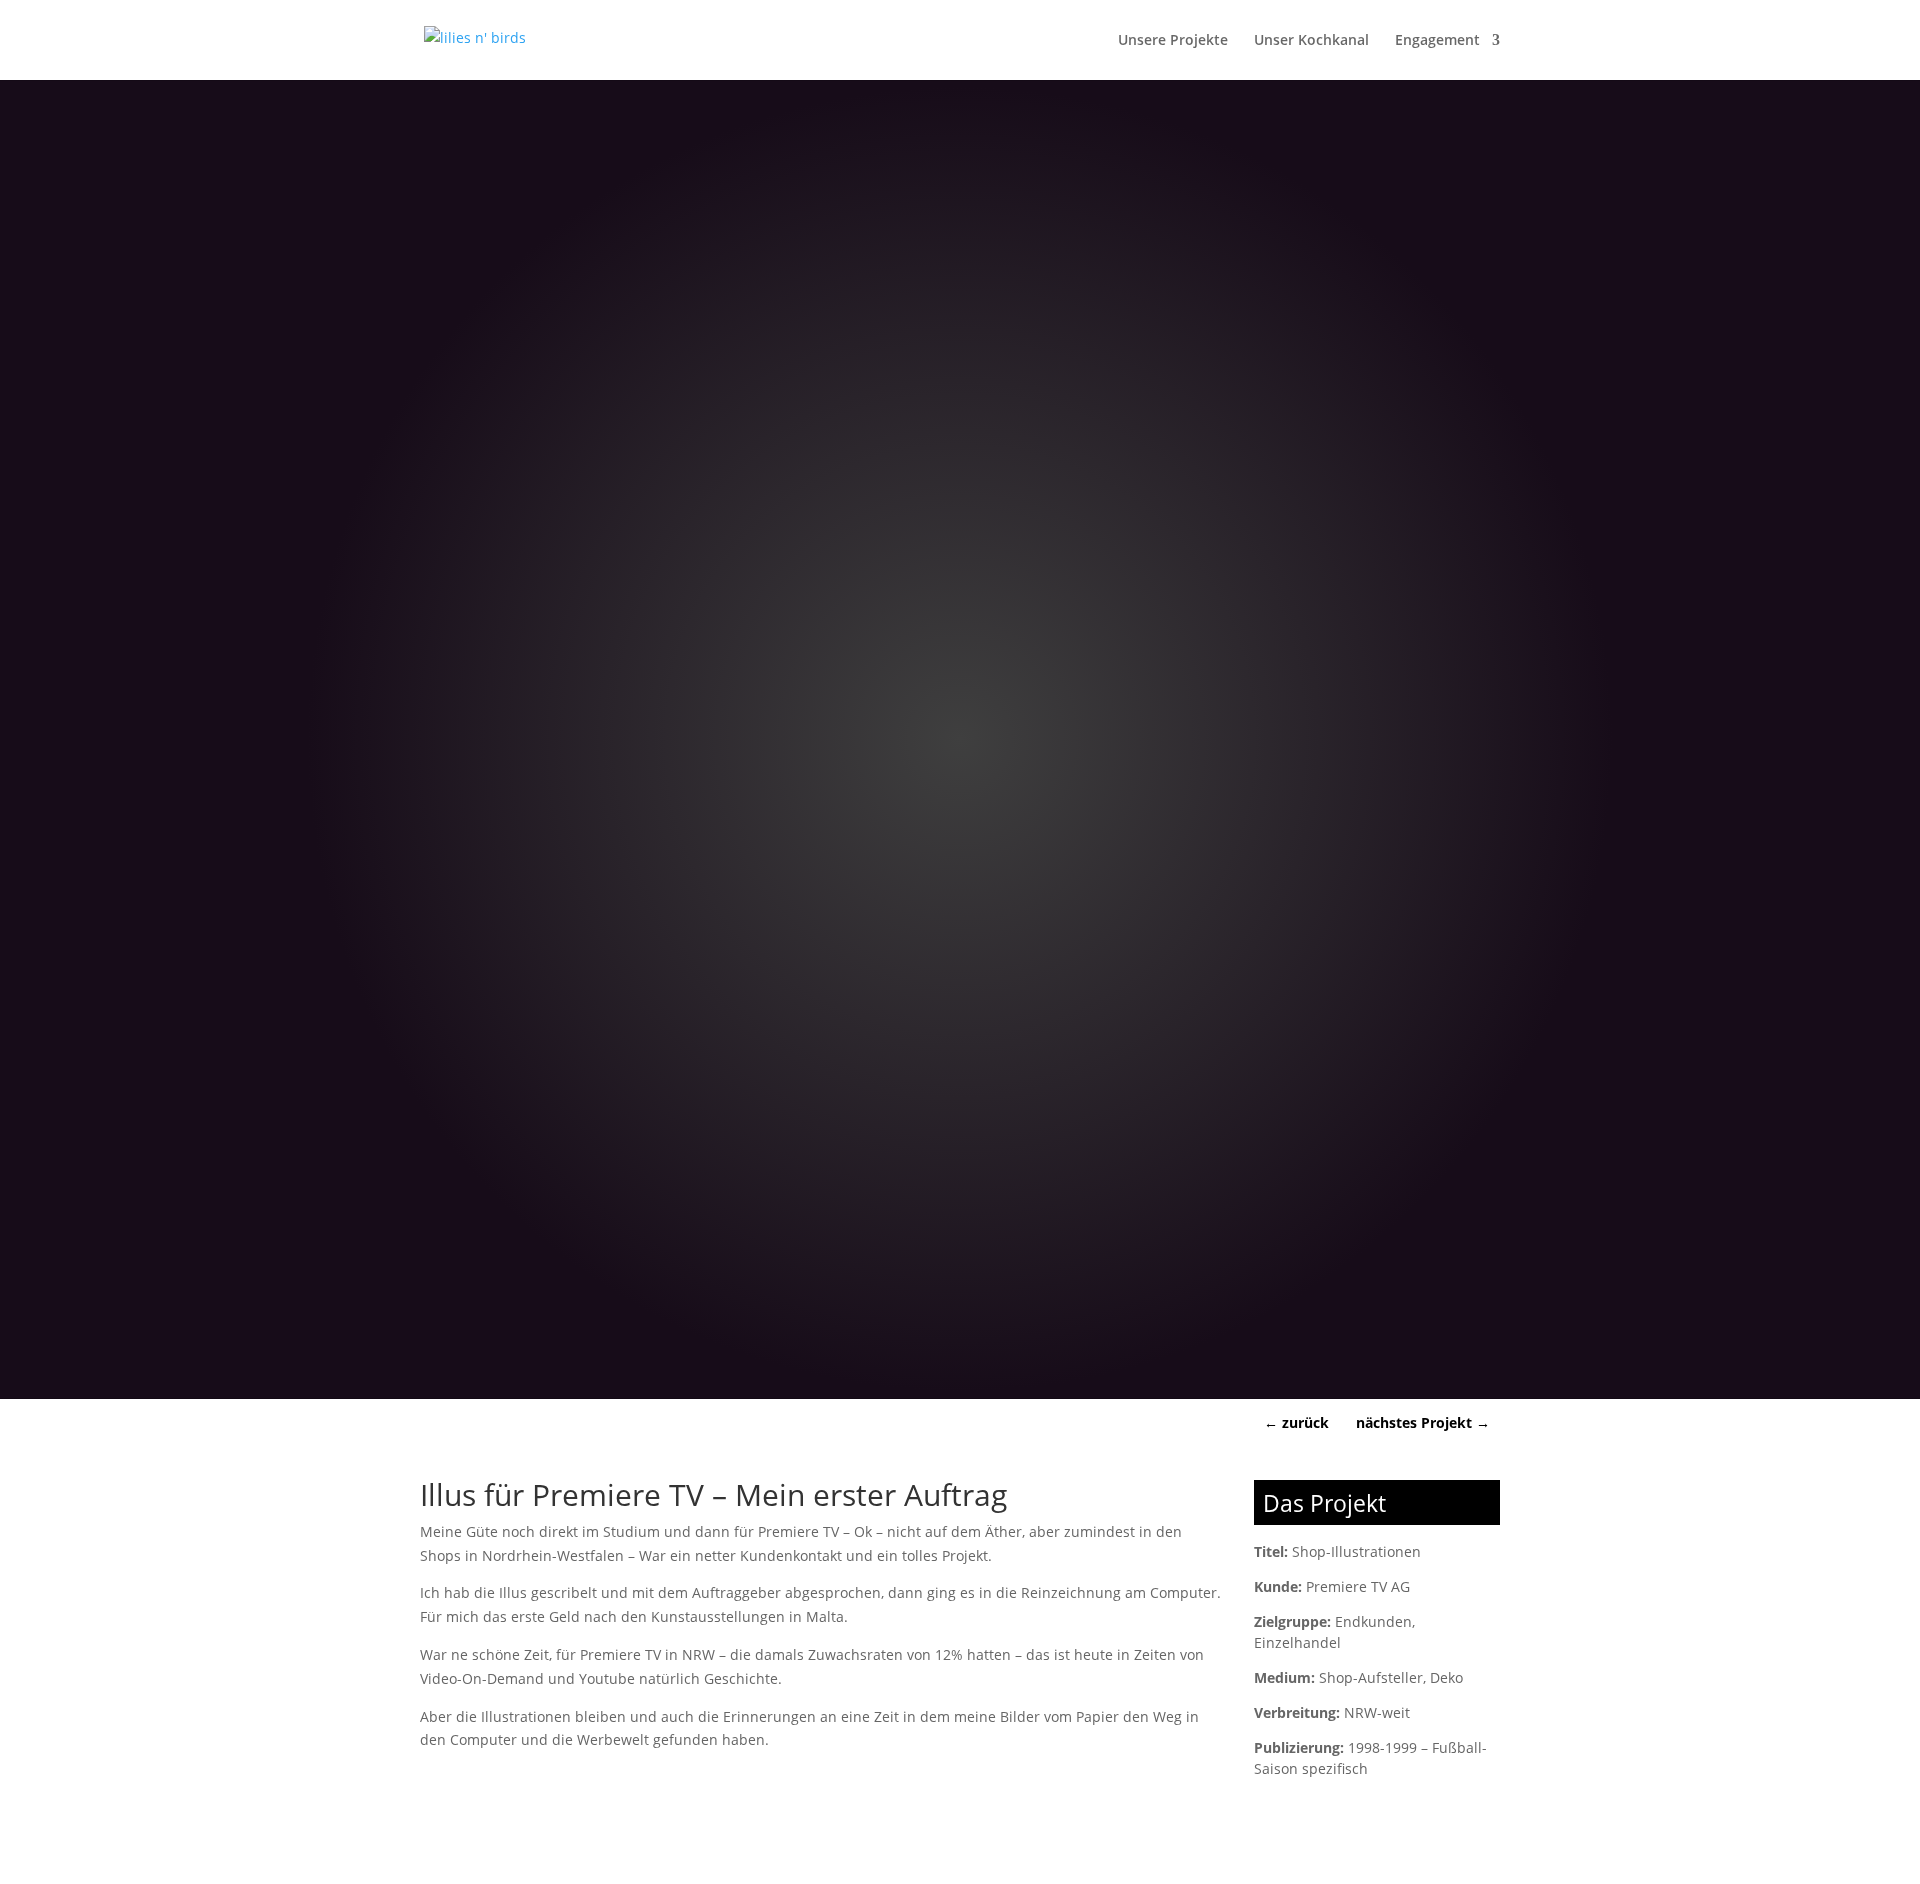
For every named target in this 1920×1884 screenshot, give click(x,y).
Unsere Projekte (1173, 41)
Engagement (1437, 41)
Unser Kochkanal (1311, 41)
